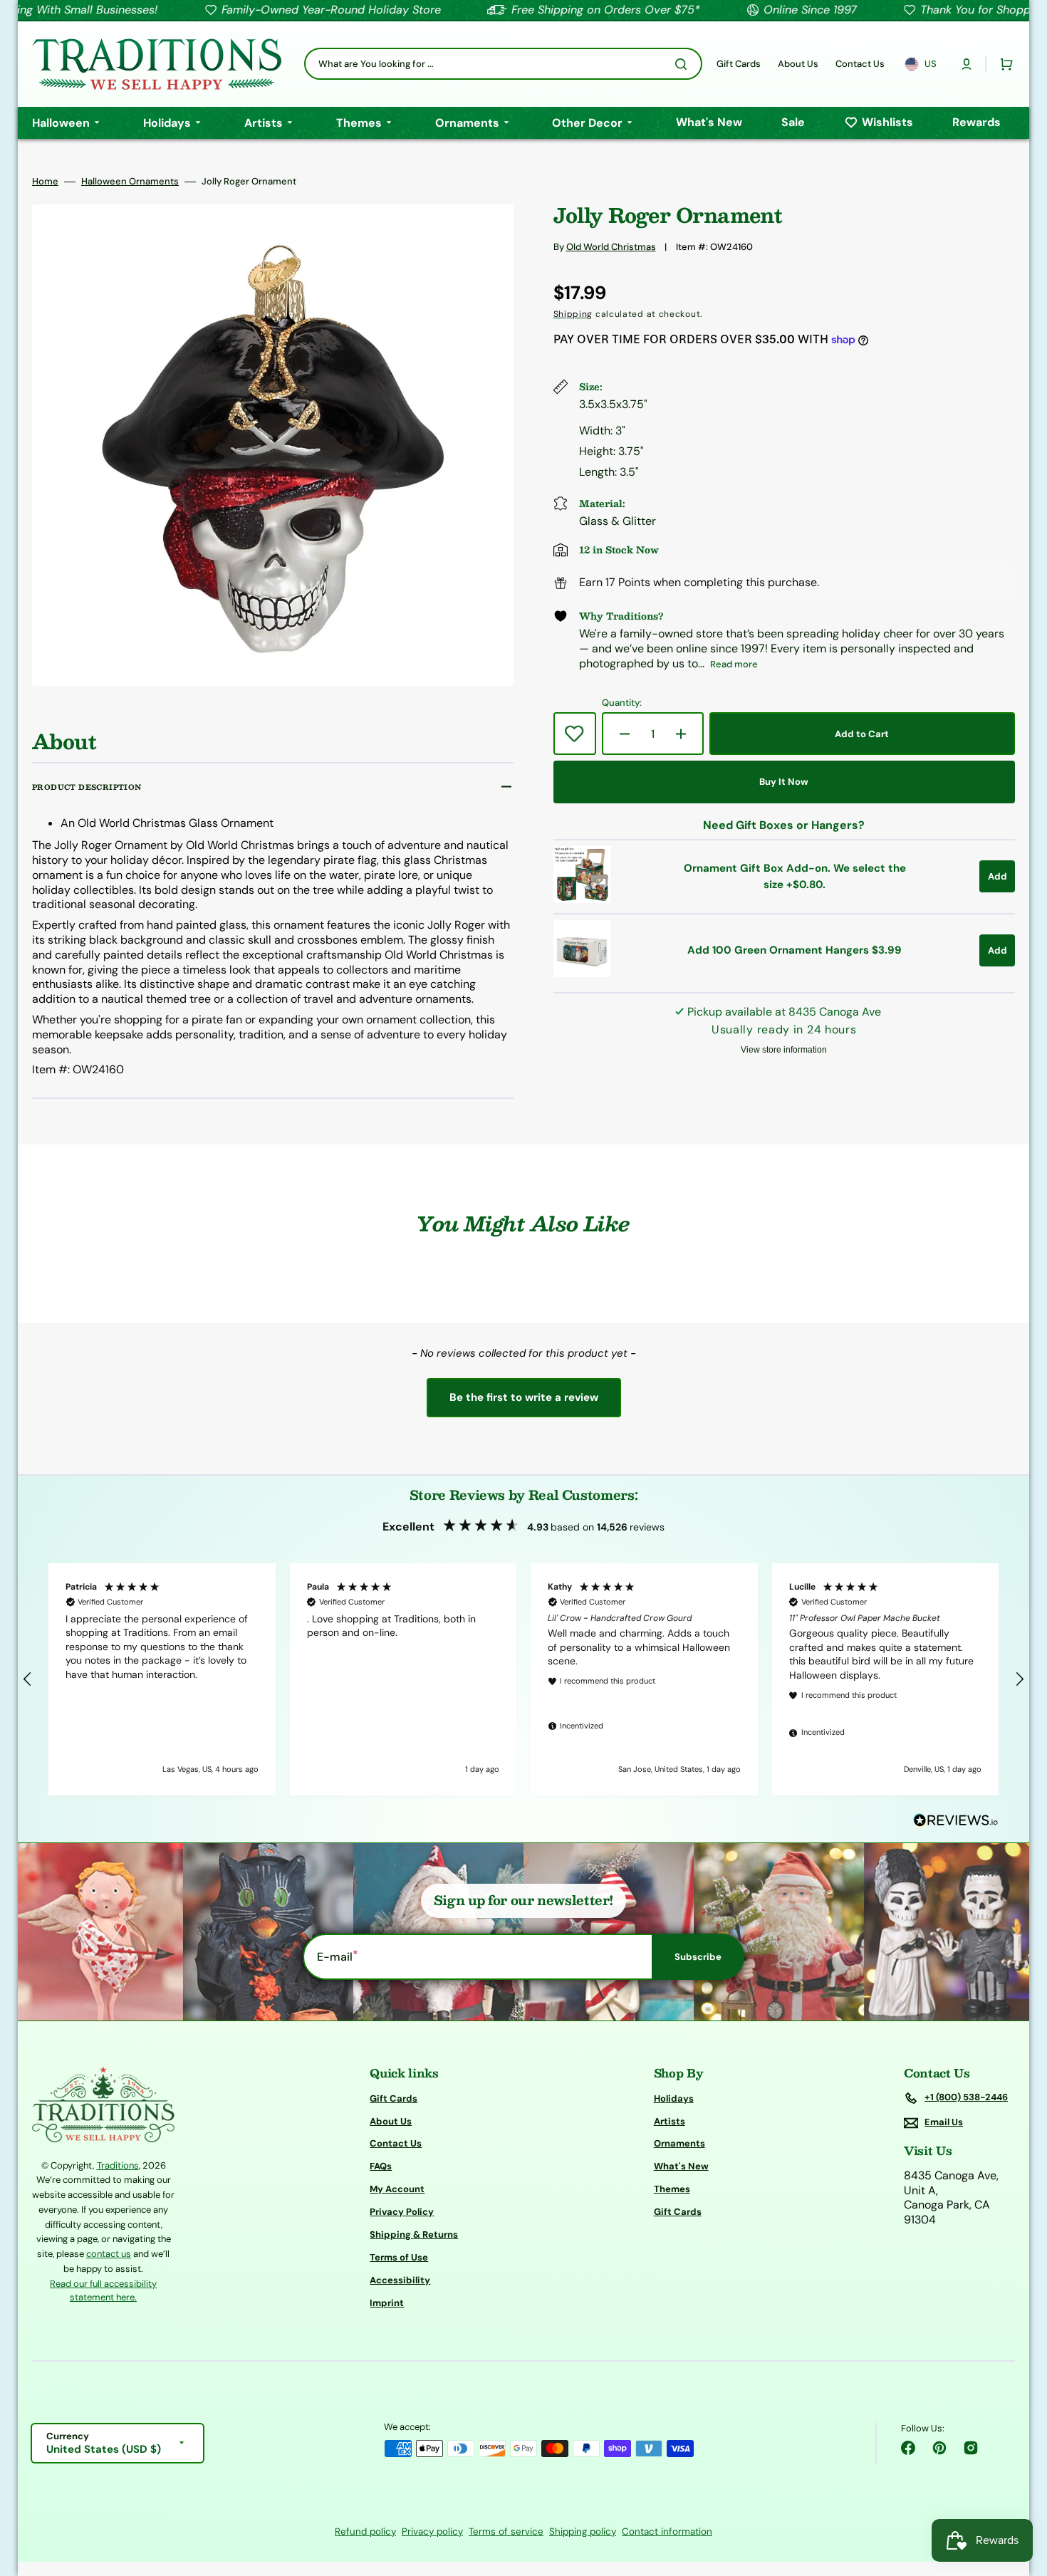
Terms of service (506, 2531)
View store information (784, 1050)
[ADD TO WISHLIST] (575, 734)
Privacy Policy (402, 2212)
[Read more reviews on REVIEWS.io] (956, 1821)
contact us (109, 2254)
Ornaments (679, 2143)
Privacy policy (432, 2531)
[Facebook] (908, 2448)
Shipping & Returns (414, 2235)
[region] (523, 1679)
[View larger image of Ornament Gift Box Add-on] (582, 899)
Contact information (667, 2531)
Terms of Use (399, 2257)
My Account (397, 2189)
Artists (670, 2121)
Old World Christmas (611, 247)
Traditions (118, 2165)
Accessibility (400, 2280)
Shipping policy (583, 2531)
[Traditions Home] (157, 64)
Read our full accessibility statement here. (103, 2291)
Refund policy (365, 2531)
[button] (967, 64)
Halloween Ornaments (130, 182)
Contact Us (396, 2143)
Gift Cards (394, 2099)
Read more (734, 664)
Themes (672, 2189)
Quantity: (622, 703)
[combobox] (503, 64)
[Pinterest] (939, 2448)
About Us (391, 2121)
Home (45, 182)
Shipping (573, 314)
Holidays (674, 2099)
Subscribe (698, 1957)
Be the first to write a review (524, 1397)
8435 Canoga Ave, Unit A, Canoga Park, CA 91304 (951, 2198)
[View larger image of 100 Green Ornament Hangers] (582, 973)
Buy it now (784, 782)
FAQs (381, 2166)
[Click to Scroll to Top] (1021, 2493)
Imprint (387, 2303)
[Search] (684, 64)
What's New (681, 2166)
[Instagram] (971, 2448)
